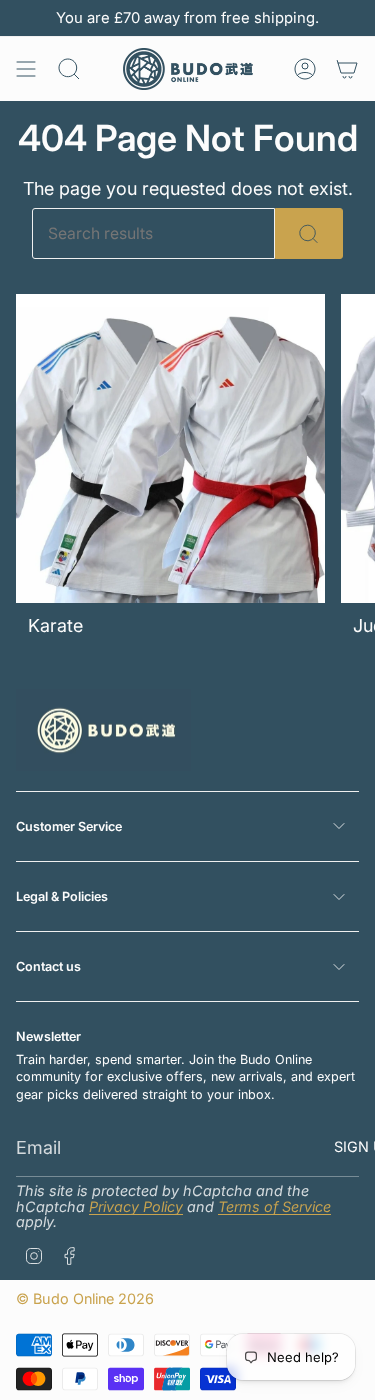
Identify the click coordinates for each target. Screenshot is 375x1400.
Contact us (48, 966)
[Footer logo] (103, 730)
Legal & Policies (62, 896)
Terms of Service (274, 1206)
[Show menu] (26, 69)
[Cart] (347, 69)
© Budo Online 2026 (85, 1298)
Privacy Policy (136, 1206)
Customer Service (69, 826)
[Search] (309, 233)
